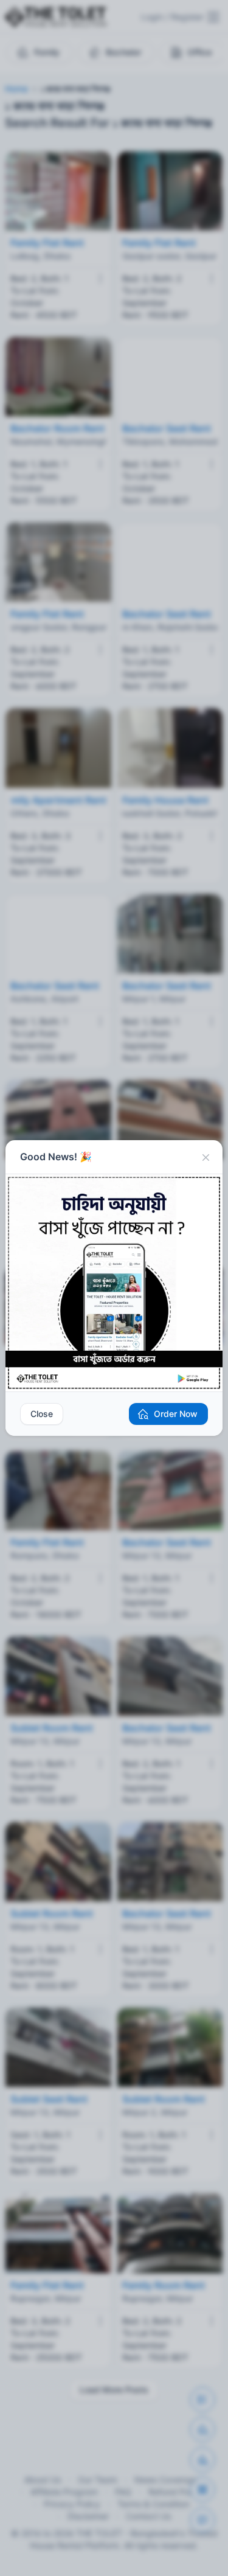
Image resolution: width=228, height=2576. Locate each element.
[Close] (206, 1157)
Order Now (176, 1414)
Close (42, 1414)
